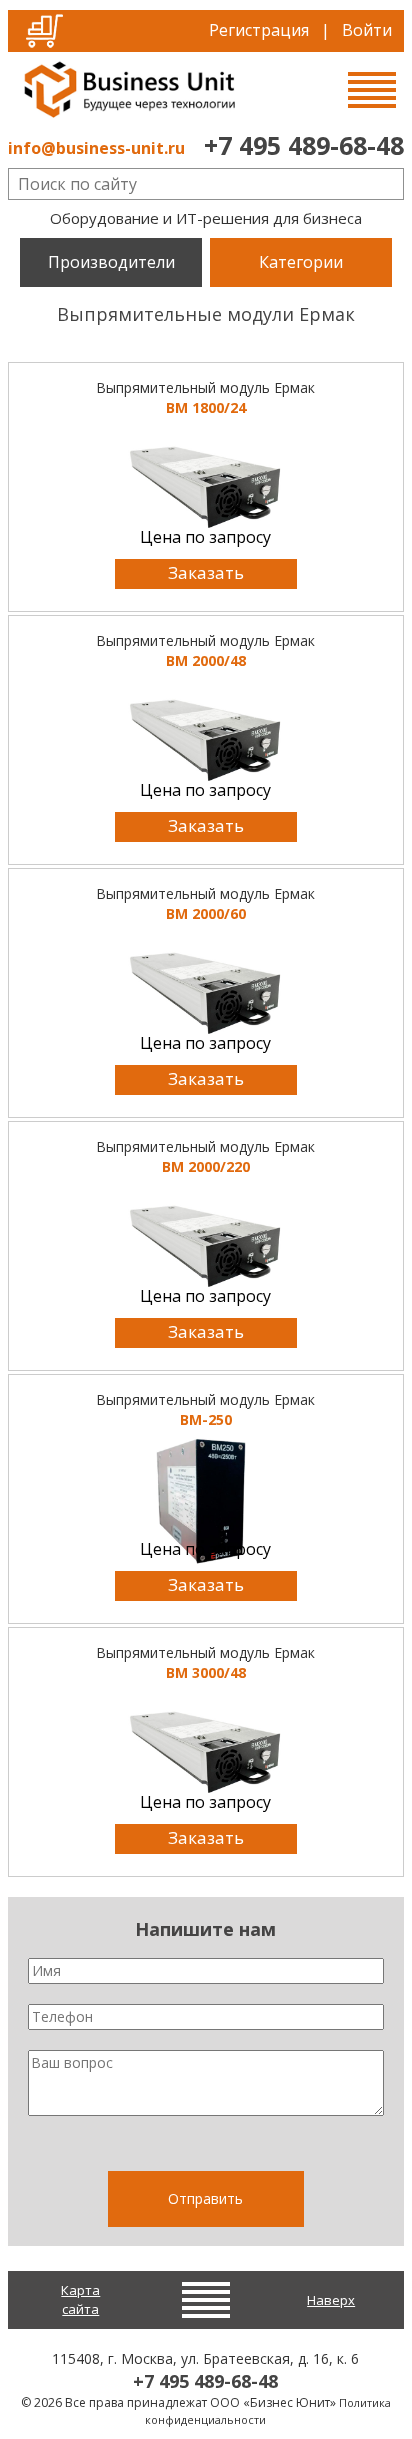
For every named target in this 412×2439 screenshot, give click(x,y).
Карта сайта (80, 2299)
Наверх (331, 2300)
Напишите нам (205, 1929)
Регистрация (259, 30)
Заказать (206, 572)
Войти (367, 30)
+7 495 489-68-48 (304, 145)
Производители (111, 262)
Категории (301, 262)
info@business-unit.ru (96, 148)
